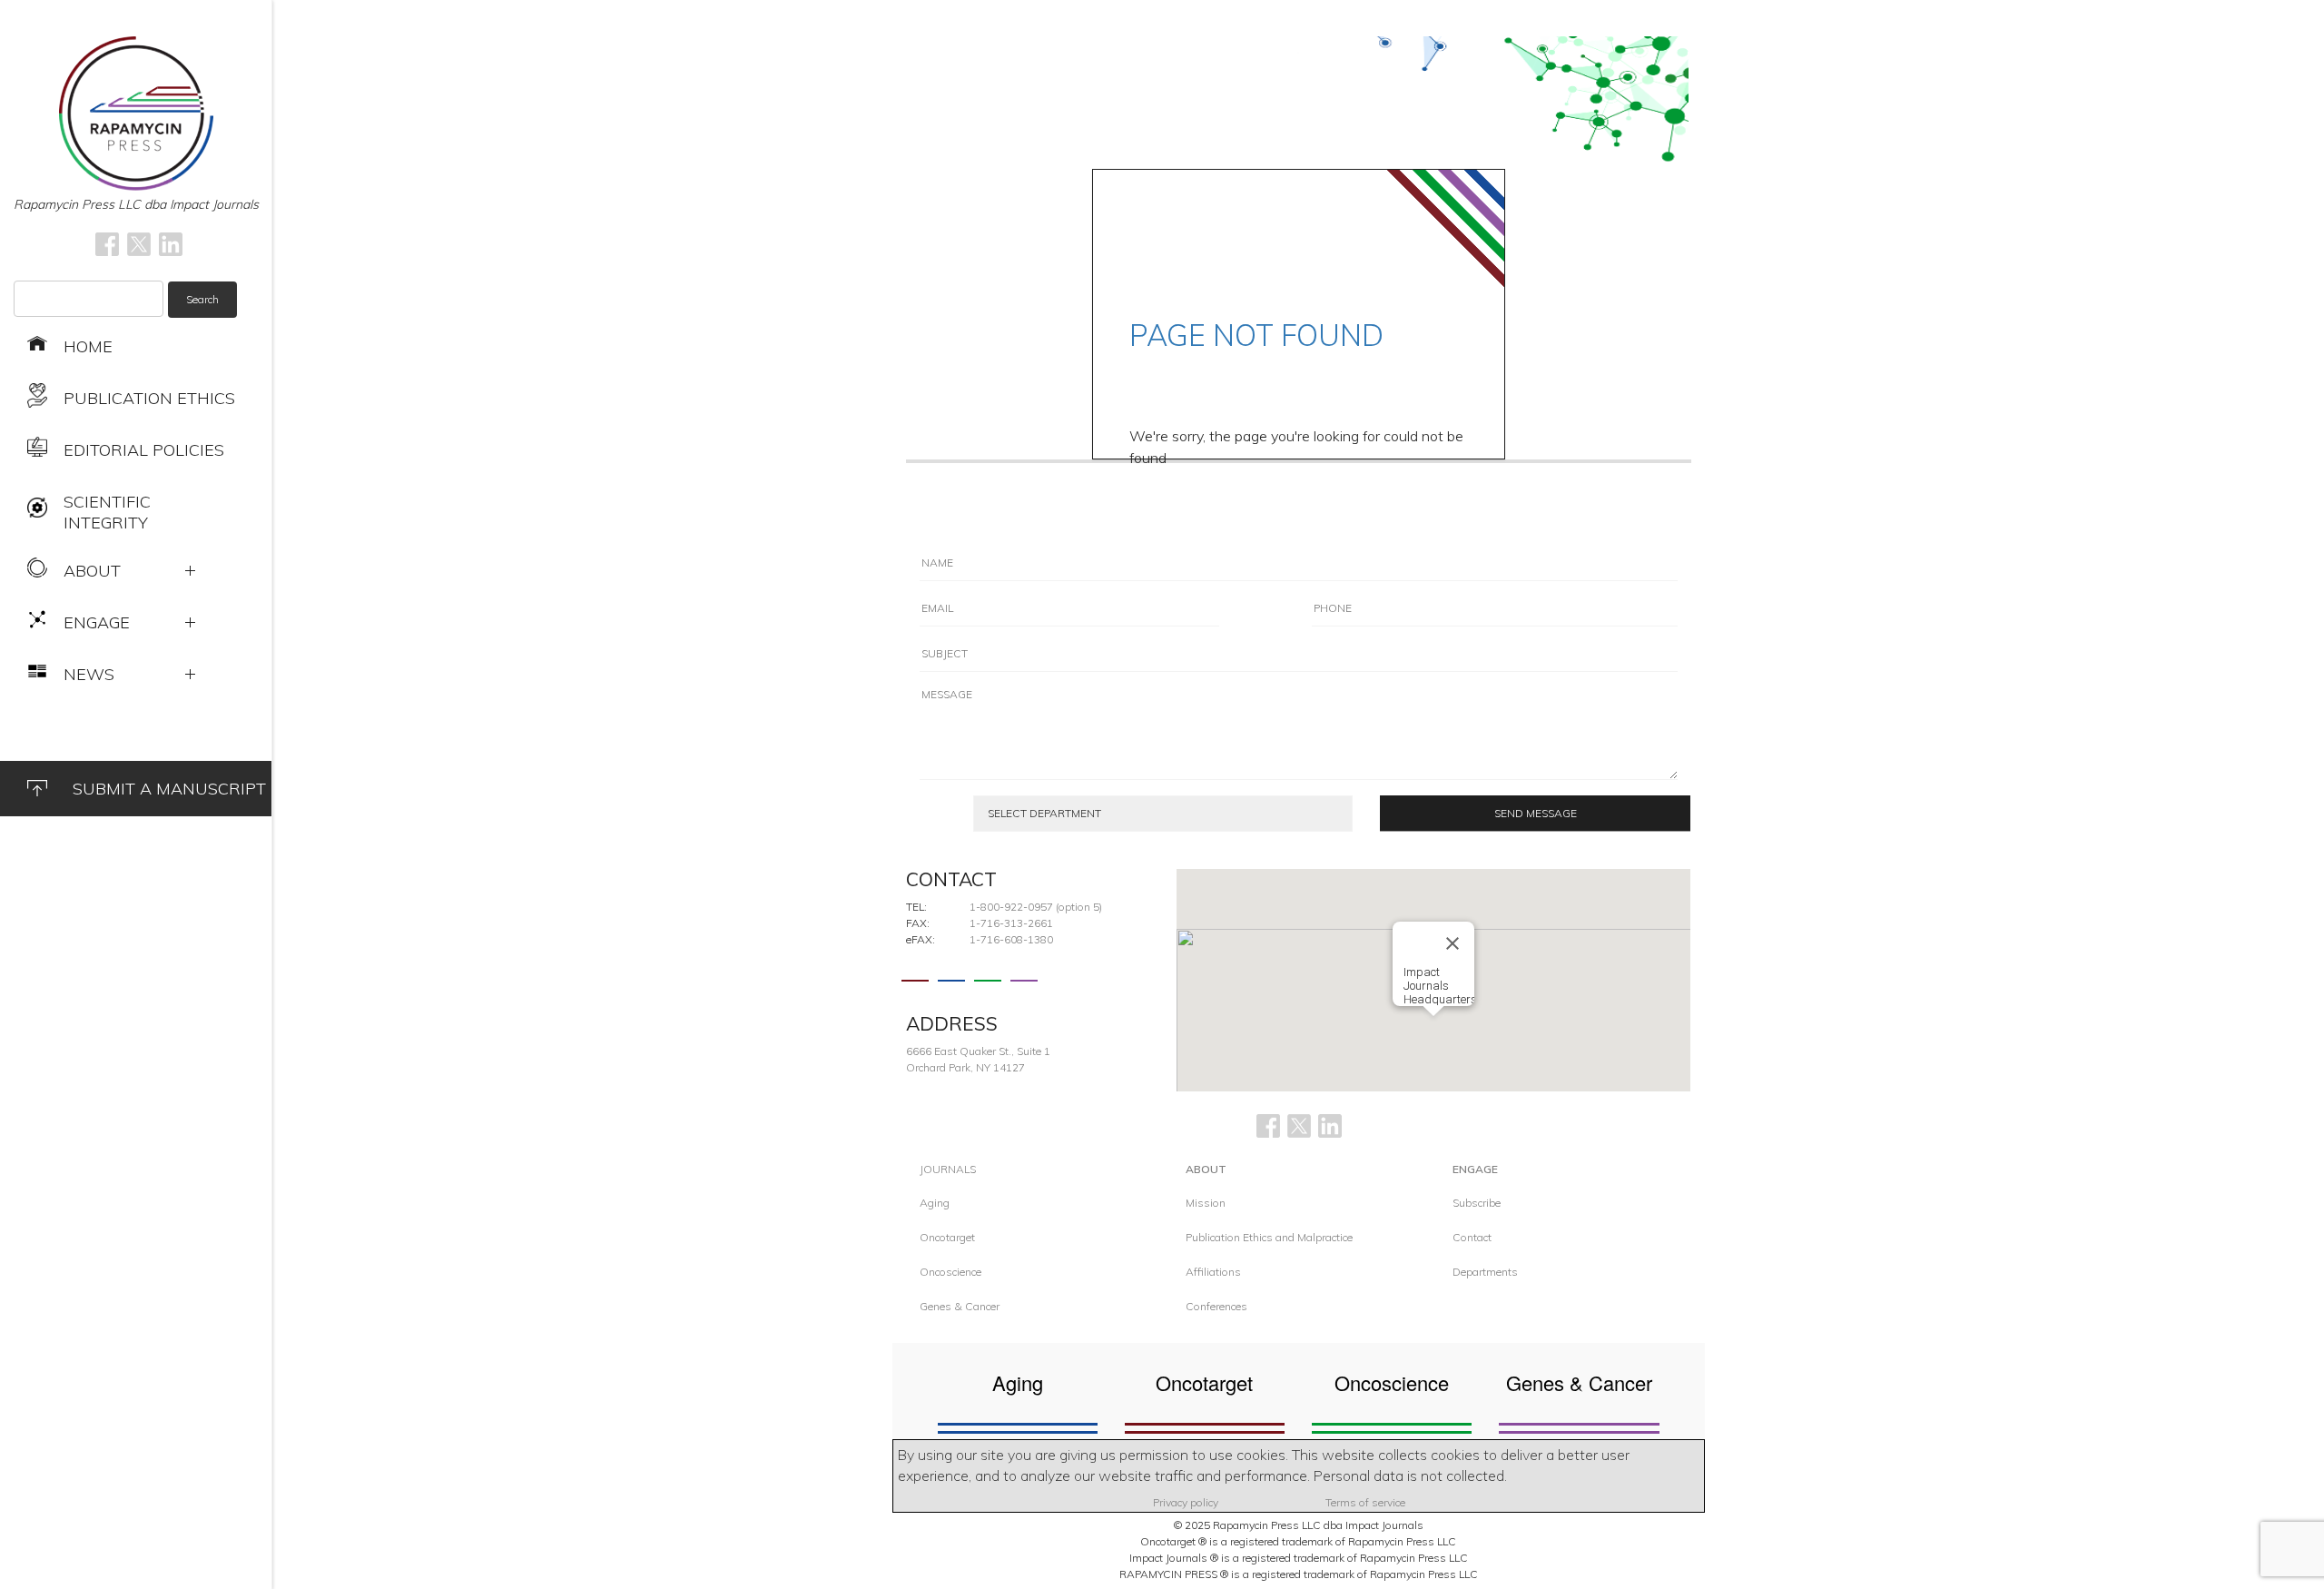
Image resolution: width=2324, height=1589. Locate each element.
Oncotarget (947, 1237)
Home (88, 346)
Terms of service (1365, 1502)
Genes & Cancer (960, 1306)
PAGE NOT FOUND (1256, 335)
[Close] (1452, 943)
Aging (935, 1203)
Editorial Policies (144, 450)
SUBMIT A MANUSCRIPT (169, 789)
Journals (948, 1169)
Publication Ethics (149, 398)
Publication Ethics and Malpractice (1269, 1237)
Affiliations (1213, 1272)
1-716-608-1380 (1011, 939)
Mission (1206, 1203)
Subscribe (1477, 1203)
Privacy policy (1186, 1502)
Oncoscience (950, 1272)
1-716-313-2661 (1011, 923)
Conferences (1216, 1306)
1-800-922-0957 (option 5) (1036, 907)
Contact (1472, 1237)
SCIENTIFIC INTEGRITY (107, 512)
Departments (1485, 1272)
